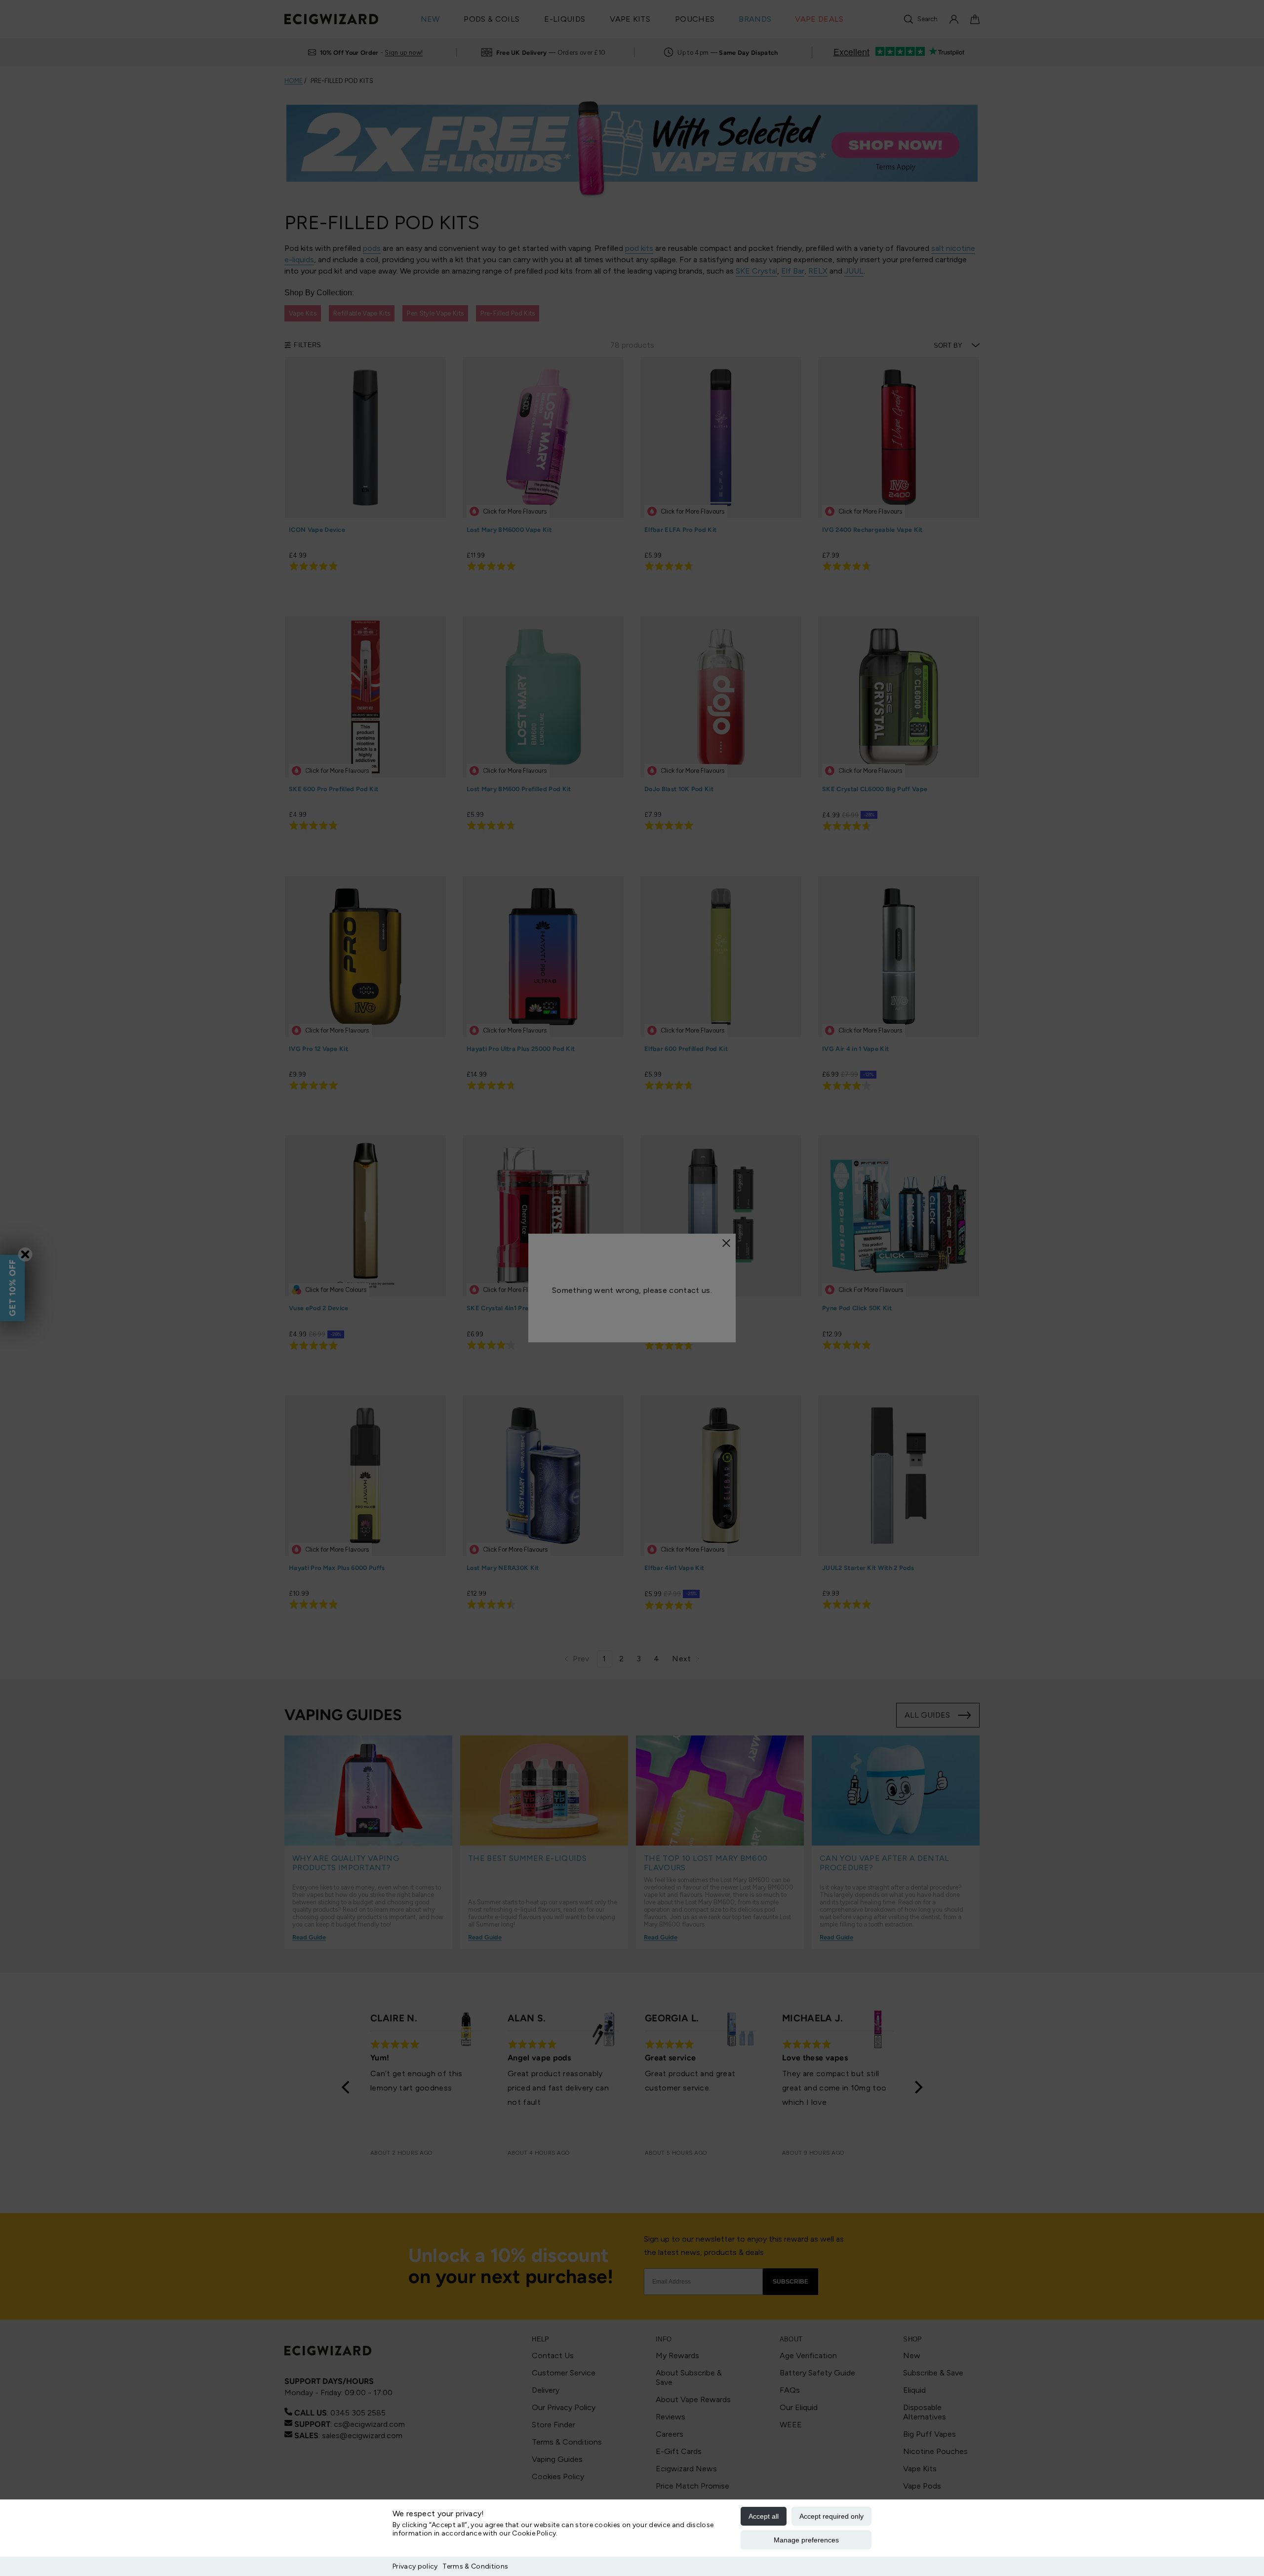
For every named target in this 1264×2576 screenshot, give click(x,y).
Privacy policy (415, 2566)
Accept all (764, 2516)
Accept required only (831, 2516)
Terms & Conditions (475, 2566)
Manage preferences (806, 2540)
